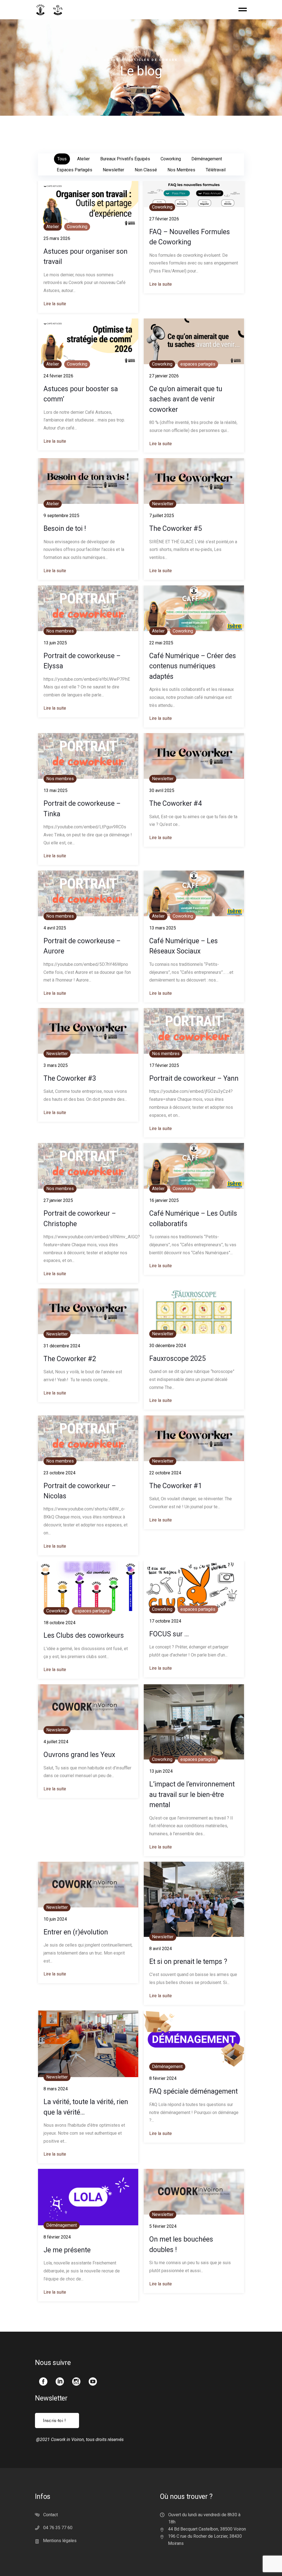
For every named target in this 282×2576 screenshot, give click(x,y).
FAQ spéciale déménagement (193, 2091)
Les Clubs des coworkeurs (84, 1635)
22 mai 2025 (161, 643)
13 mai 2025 (55, 790)
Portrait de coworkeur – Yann (194, 1078)
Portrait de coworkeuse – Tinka (82, 809)
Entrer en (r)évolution (76, 1932)
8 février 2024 (163, 2078)
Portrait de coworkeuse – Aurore (82, 946)
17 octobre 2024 (165, 1621)
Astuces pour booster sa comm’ (81, 394)
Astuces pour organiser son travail (86, 256)
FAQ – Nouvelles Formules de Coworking (190, 237)
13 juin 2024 (161, 1771)
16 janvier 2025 (164, 1200)
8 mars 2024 (56, 2089)
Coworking (77, 227)
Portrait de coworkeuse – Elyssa (82, 661)
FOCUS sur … (169, 1634)
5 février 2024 (163, 2226)
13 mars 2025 (163, 928)
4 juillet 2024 (56, 1742)
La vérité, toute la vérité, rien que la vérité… (86, 2107)
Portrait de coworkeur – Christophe (80, 1218)
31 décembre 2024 (62, 1346)
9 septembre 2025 (61, 516)
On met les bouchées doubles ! (181, 2244)
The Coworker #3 (70, 1078)
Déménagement (167, 2067)
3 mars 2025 (56, 1065)
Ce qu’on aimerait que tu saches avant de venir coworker (186, 399)
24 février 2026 (58, 376)
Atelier (53, 227)
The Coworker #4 (176, 803)
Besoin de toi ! (65, 529)
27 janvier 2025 (58, 1200)
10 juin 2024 (55, 1919)
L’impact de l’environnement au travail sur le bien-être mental (192, 1794)
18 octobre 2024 (59, 1623)
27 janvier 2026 (164, 376)
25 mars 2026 (57, 238)
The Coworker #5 (176, 529)
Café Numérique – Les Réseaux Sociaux (184, 946)
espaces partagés (198, 364)
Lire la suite (55, 304)
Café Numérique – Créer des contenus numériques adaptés (193, 666)
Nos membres (60, 631)
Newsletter (163, 504)
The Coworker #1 (176, 1486)
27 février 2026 (164, 219)
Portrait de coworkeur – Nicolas (80, 1491)
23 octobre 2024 (59, 1473)
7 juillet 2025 (162, 516)
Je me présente (67, 2250)
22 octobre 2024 (165, 1473)
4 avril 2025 (55, 928)
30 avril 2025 (162, 790)
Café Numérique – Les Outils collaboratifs (193, 1218)
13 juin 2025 (55, 643)
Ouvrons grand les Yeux (79, 1755)
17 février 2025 (164, 1065)
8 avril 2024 (161, 1949)
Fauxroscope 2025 (177, 1359)
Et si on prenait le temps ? (188, 1962)
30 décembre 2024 (168, 1346)
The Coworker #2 (70, 1359)
